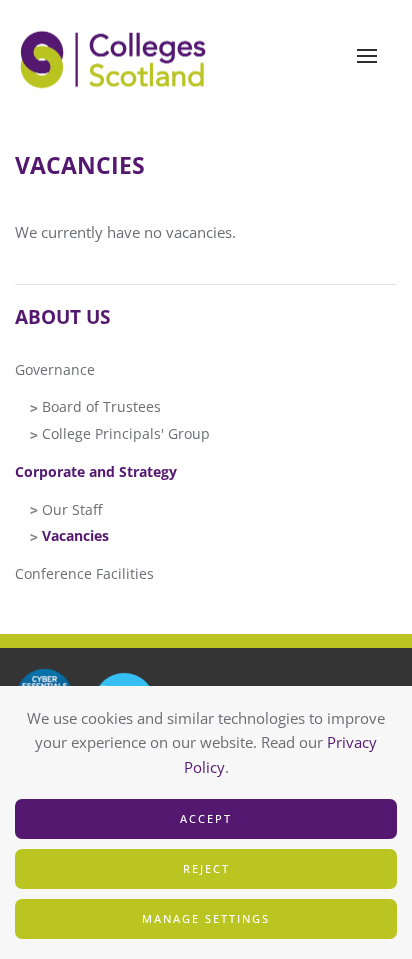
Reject (206, 868)
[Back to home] (115, 56)
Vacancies (75, 535)
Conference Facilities (84, 573)
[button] (367, 56)
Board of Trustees (101, 406)
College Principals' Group (126, 433)
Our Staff (72, 509)
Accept (206, 818)
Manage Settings (206, 918)
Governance (55, 369)
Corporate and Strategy (96, 471)
